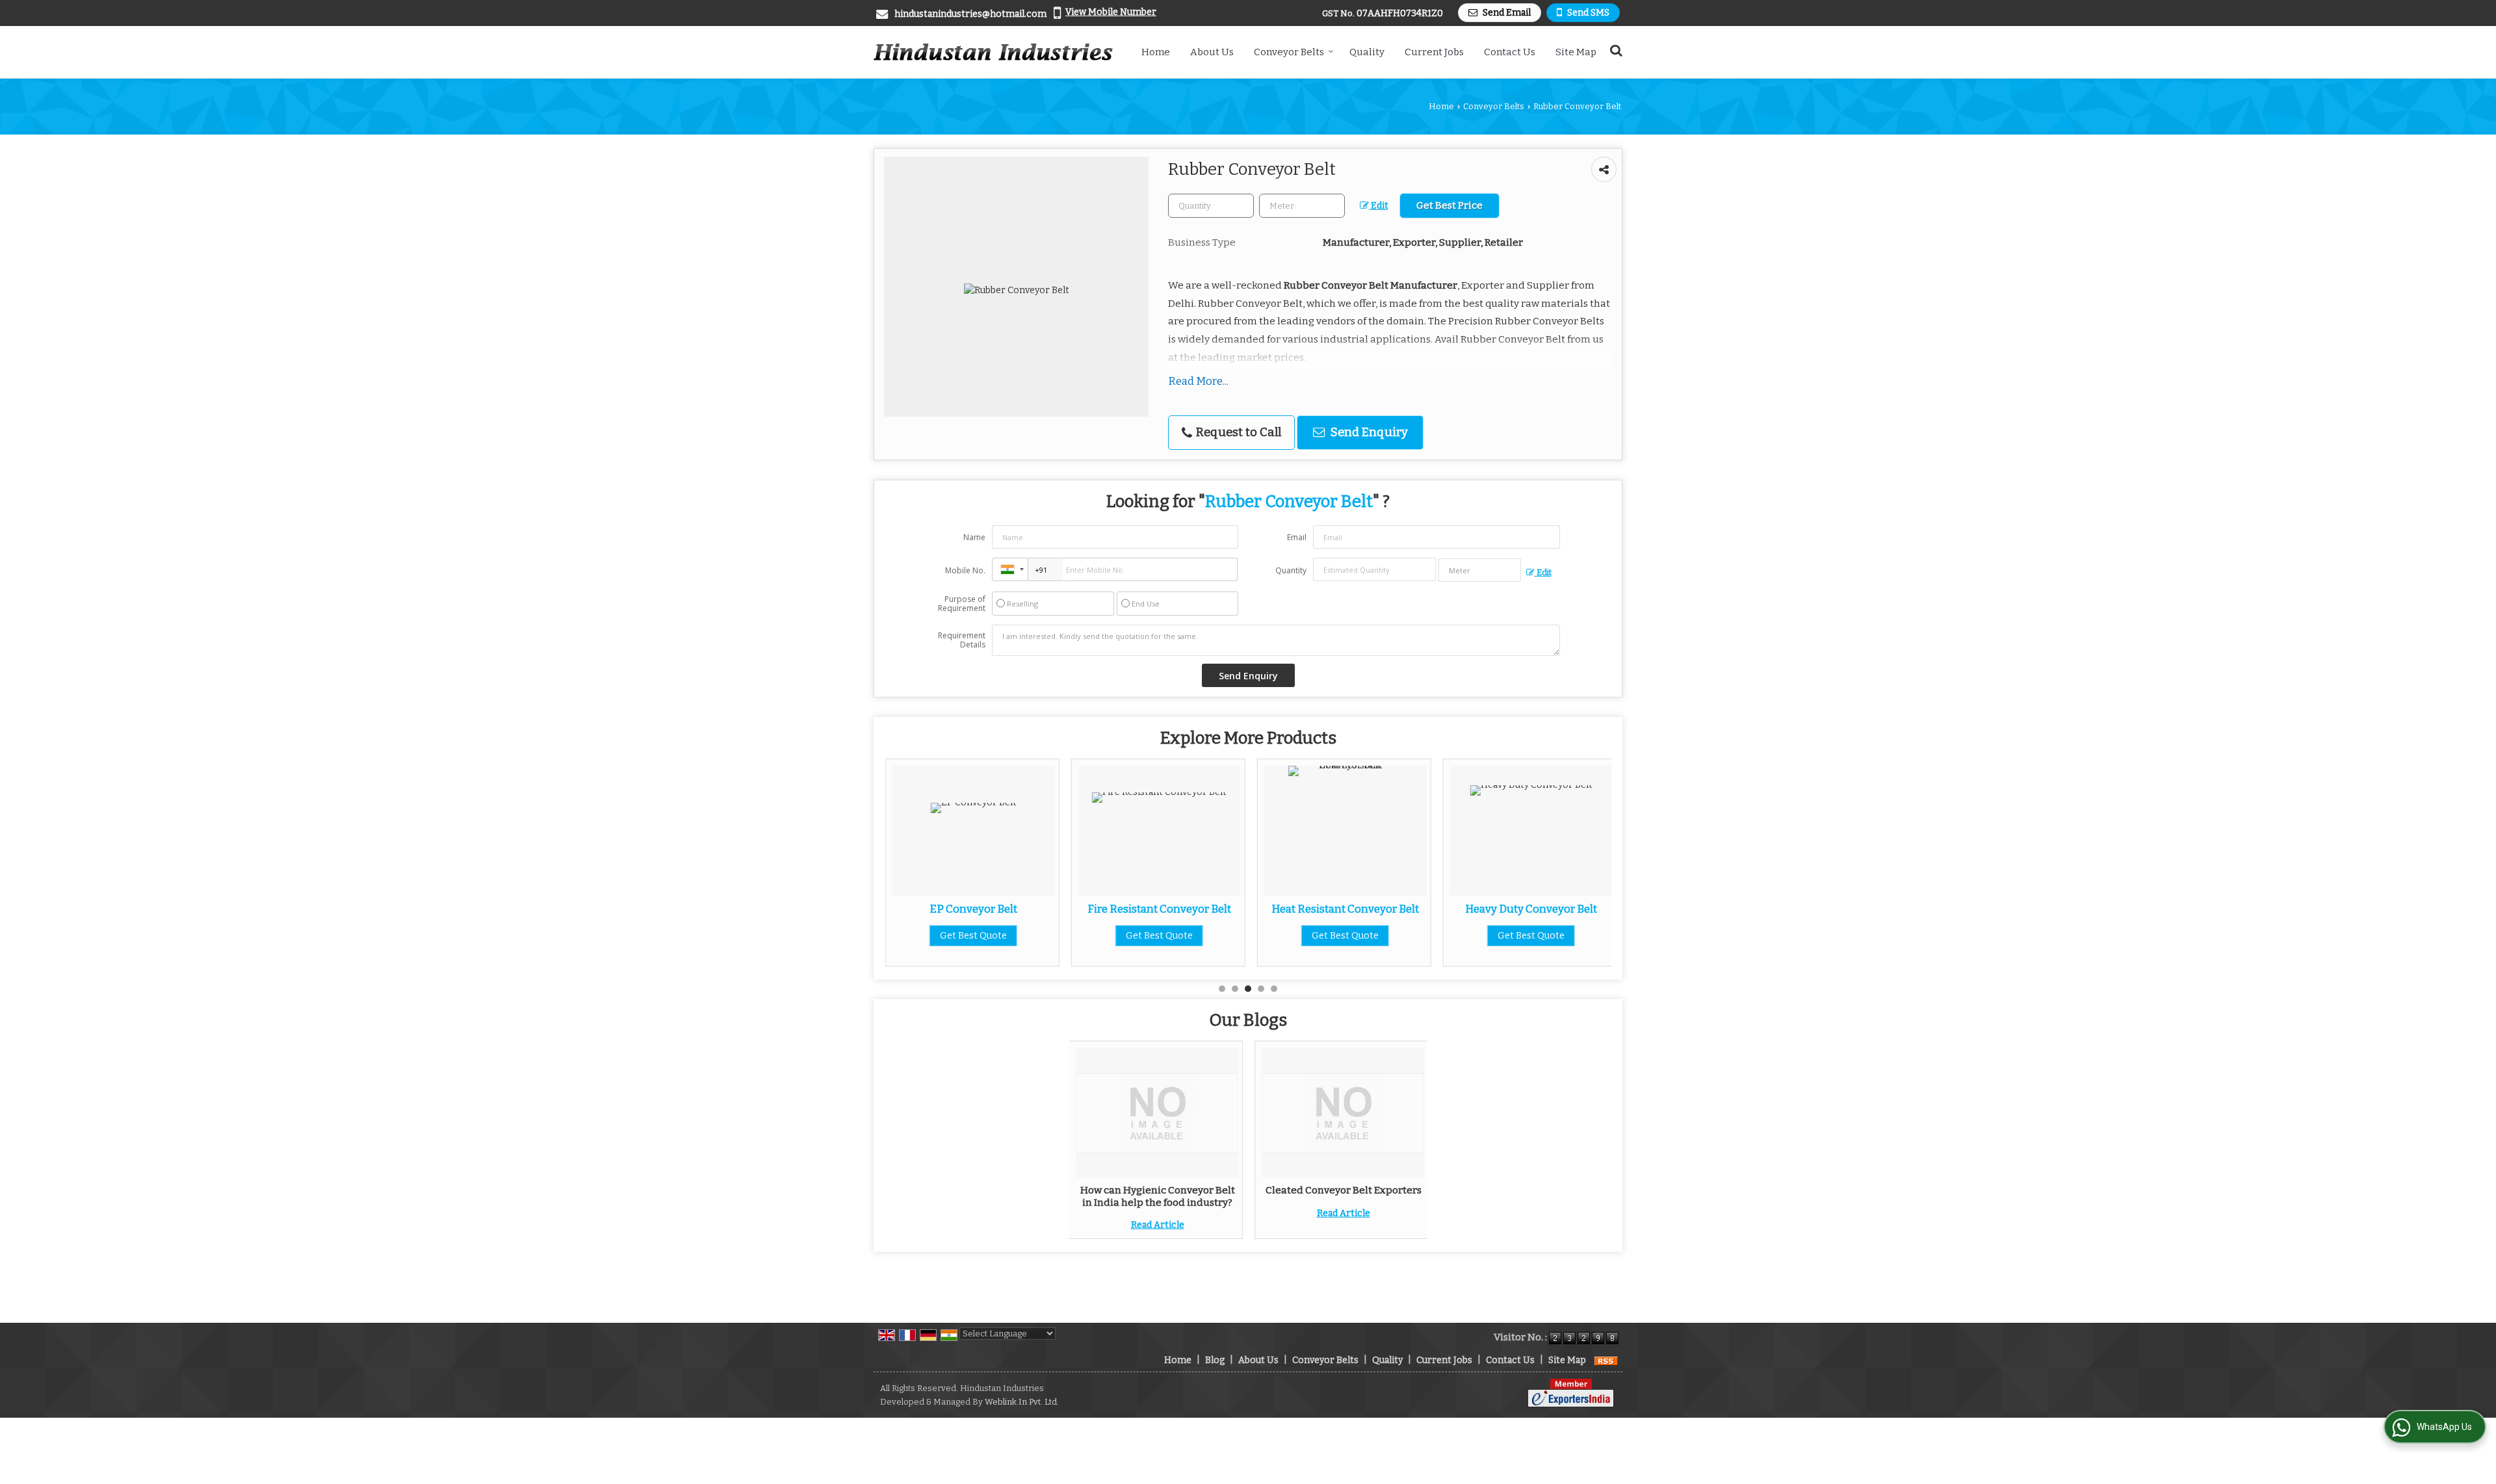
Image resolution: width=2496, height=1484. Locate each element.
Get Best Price (1449, 205)
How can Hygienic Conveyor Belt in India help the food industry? (1158, 1196)
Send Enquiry (1368, 432)
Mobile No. (965, 570)
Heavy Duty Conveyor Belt (1346, 909)
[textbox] (1302, 206)
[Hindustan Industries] (993, 52)
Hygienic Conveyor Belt (1533, 909)
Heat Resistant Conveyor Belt (1161, 909)
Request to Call (1237, 432)
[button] (1111, 12)
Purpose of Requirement (962, 604)
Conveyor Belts (1289, 52)
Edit (1378, 206)
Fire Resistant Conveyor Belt (975, 909)
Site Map (1576, 52)
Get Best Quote (975, 936)
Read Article (1158, 1225)
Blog (1215, 1360)
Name (974, 537)
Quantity (1291, 570)
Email (1297, 537)
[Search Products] (1614, 50)
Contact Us (1510, 52)
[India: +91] (1010, 569)
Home (1156, 52)
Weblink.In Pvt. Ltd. (1022, 1402)
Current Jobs (1434, 52)
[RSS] (1606, 1360)
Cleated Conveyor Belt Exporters (1344, 1190)
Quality (1367, 52)
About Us (1212, 52)
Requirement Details (962, 640)
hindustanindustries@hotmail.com (970, 14)
